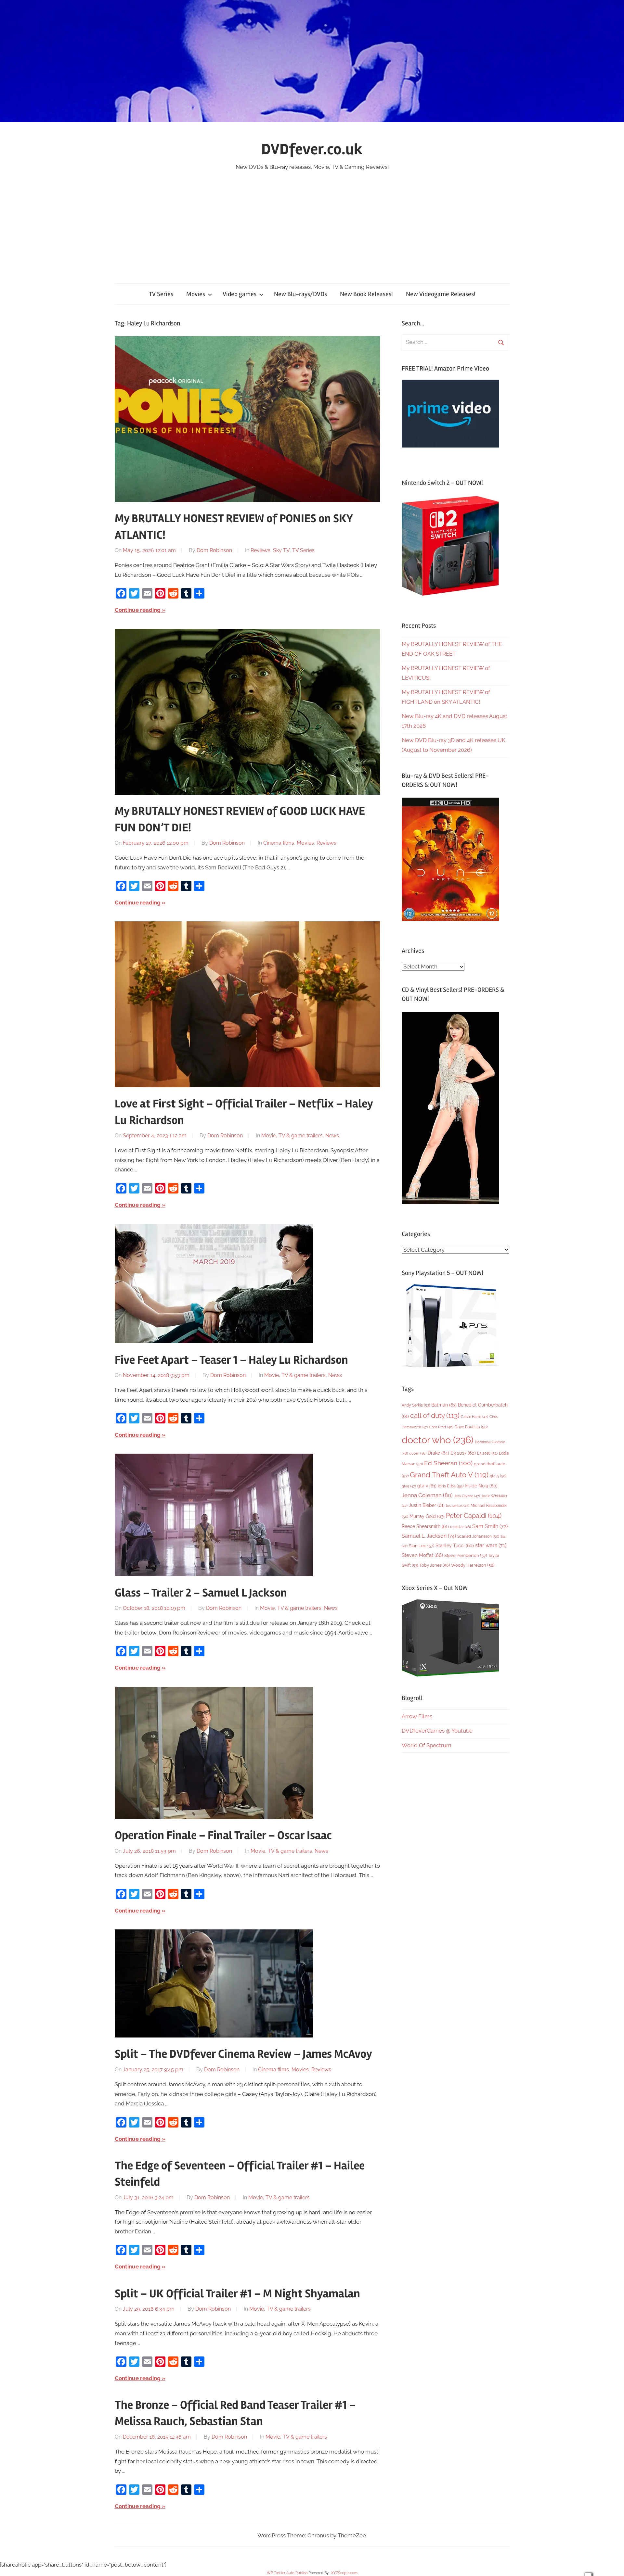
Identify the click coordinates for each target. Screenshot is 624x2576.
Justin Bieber (427, 1505)
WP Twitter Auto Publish (287, 2573)
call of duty (435, 1415)
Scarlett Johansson (478, 1536)
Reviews (260, 550)
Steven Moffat (422, 1555)
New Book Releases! (366, 294)
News (332, 1136)
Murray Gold (427, 1516)
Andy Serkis (416, 1405)
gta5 (409, 1486)
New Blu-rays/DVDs (300, 294)
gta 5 (498, 1476)
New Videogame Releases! (441, 294)
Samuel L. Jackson (429, 1536)
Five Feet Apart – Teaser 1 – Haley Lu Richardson (231, 1360)
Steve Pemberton (466, 1555)
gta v (427, 1486)
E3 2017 (463, 1453)
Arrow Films (417, 1716)
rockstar (461, 1527)
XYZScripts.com (344, 2573)
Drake (438, 1453)
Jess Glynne (467, 1496)
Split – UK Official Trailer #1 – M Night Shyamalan (237, 2294)
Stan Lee (422, 1546)
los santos (458, 1506)
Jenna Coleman (427, 1495)
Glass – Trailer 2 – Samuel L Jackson (201, 1593)
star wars (491, 1545)
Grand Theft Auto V (449, 1475)
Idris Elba (451, 1486)
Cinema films (279, 843)
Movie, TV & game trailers (292, 1136)
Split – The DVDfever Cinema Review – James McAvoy (243, 2054)
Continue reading (138, 610)
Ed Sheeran (448, 1463)
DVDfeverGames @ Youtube (437, 1731)
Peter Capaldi (474, 1516)
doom (418, 1453)
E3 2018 (487, 1453)
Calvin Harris (474, 1417)
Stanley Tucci (455, 1546)
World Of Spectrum (427, 1745)
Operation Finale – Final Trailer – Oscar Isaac (223, 1836)
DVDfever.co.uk (312, 149)
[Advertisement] (312, 221)
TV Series (161, 294)
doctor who (438, 1440)
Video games (240, 294)
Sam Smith (490, 1526)
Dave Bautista (471, 1427)
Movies (196, 294)
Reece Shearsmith (425, 1526)
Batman (444, 1405)
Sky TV (281, 550)
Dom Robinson (214, 550)
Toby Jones (435, 1565)
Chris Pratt (441, 1427)
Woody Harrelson (473, 1565)
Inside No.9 (481, 1486)
